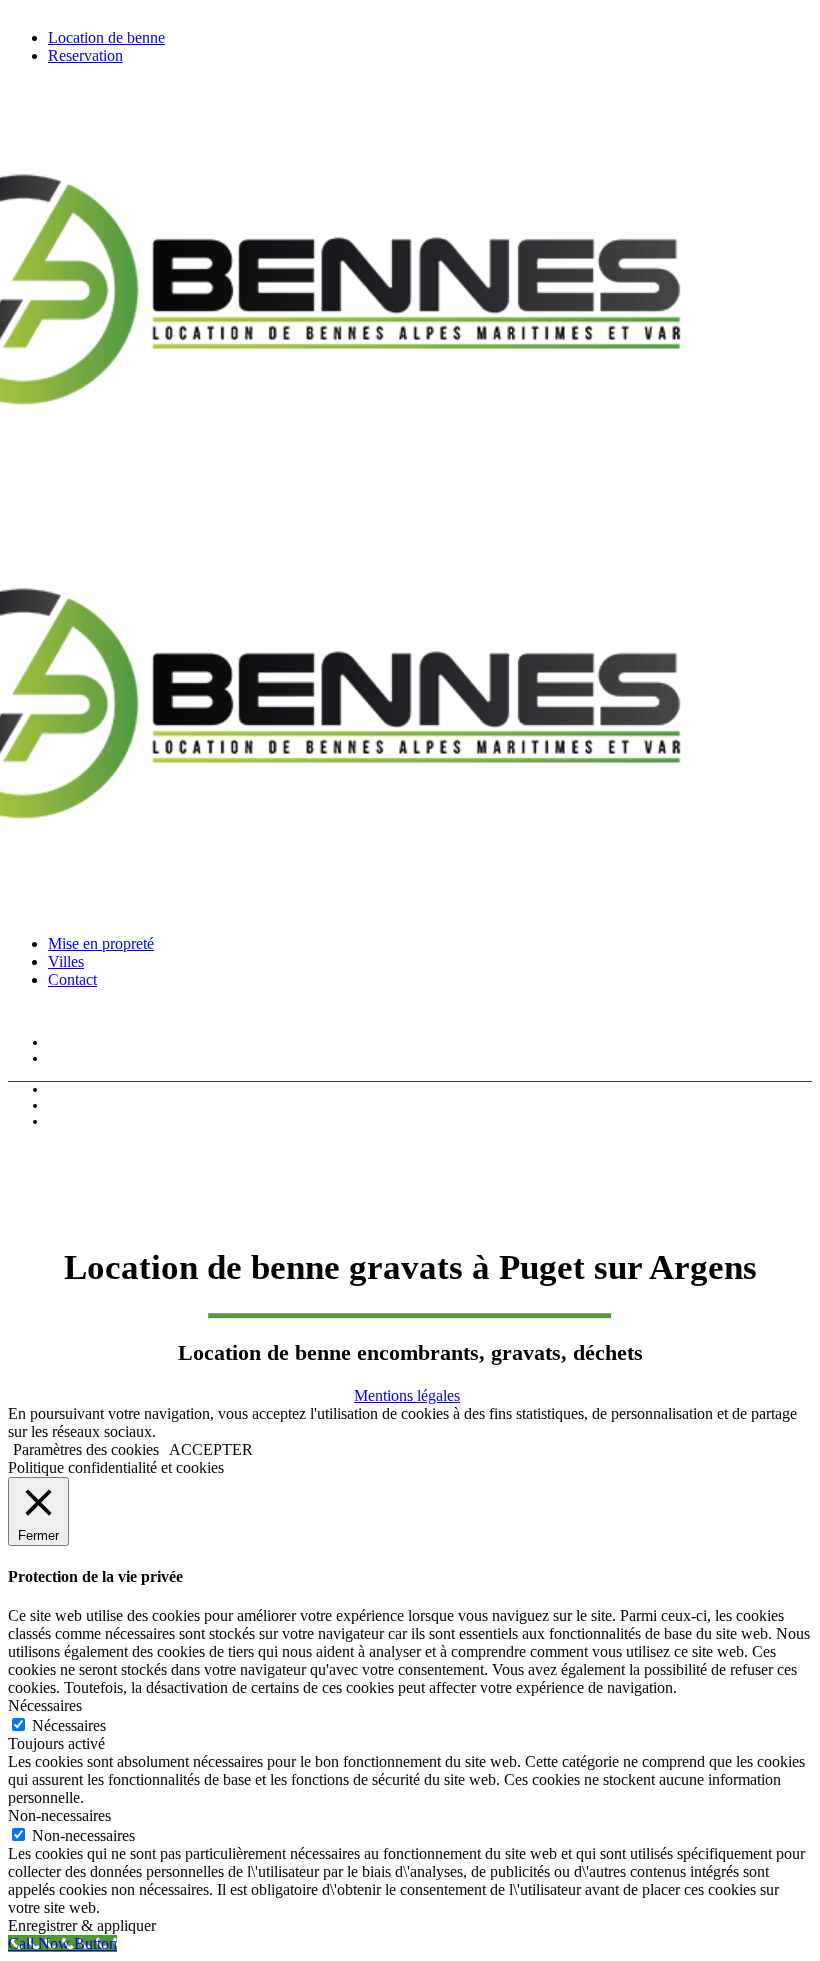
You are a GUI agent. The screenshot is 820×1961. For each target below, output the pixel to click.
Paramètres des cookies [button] (86, 1449)
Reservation (81, 1058)
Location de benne (100, 1042)
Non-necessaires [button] (59, 1815)
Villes (64, 1105)
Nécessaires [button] (45, 1705)
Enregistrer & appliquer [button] (82, 1925)
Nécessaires (69, 1725)
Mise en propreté (95, 1089)
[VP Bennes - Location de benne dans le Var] (296, 899)
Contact (69, 1121)
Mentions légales (407, 1395)
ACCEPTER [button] (211, 1449)
